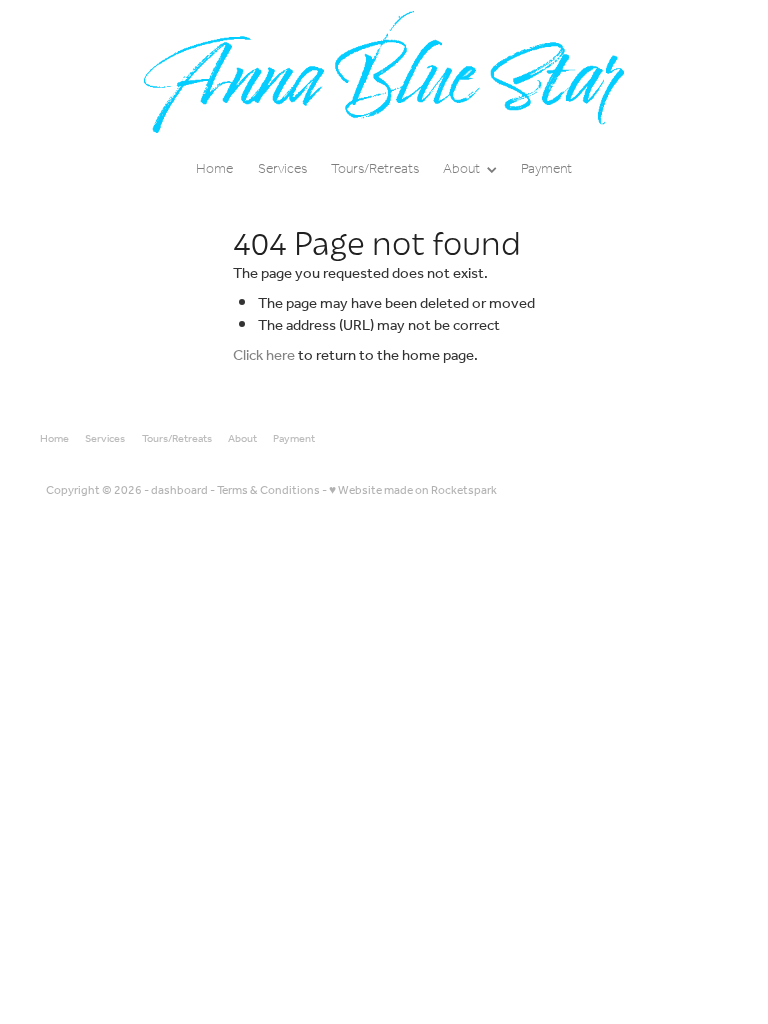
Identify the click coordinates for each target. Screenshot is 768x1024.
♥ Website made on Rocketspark (413, 490)
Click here (264, 356)
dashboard (179, 490)
